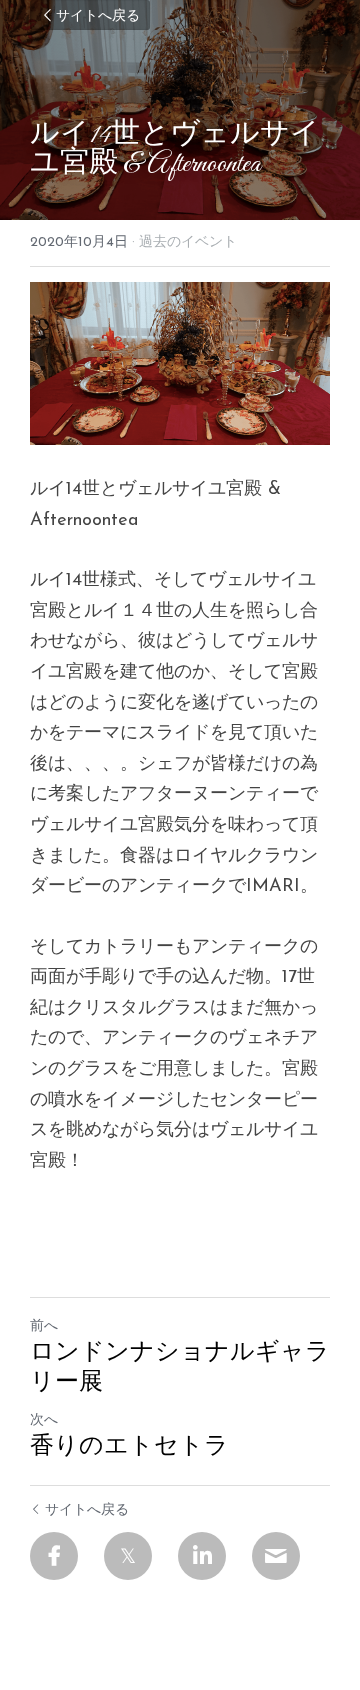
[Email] (276, 1556)
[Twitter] (128, 1556)
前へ (44, 1326)
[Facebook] (54, 1556)
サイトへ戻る (98, 15)
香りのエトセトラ (129, 1448)
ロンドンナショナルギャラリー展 (180, 1369)
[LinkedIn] (202, 1556)
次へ (44, 1420)
